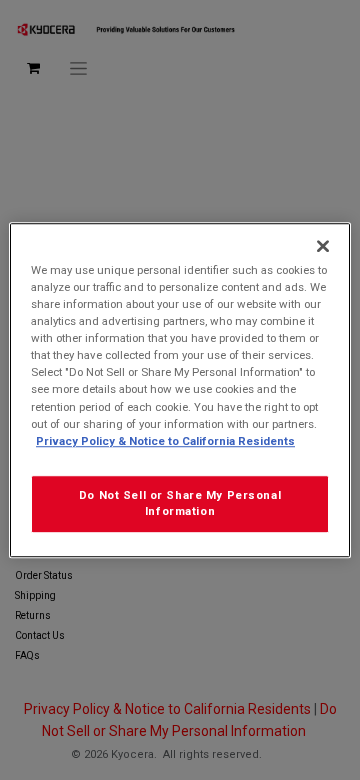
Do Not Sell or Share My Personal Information (180, 503)
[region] (180, 390)
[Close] (323, 246)
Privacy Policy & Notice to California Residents (165, 441)
